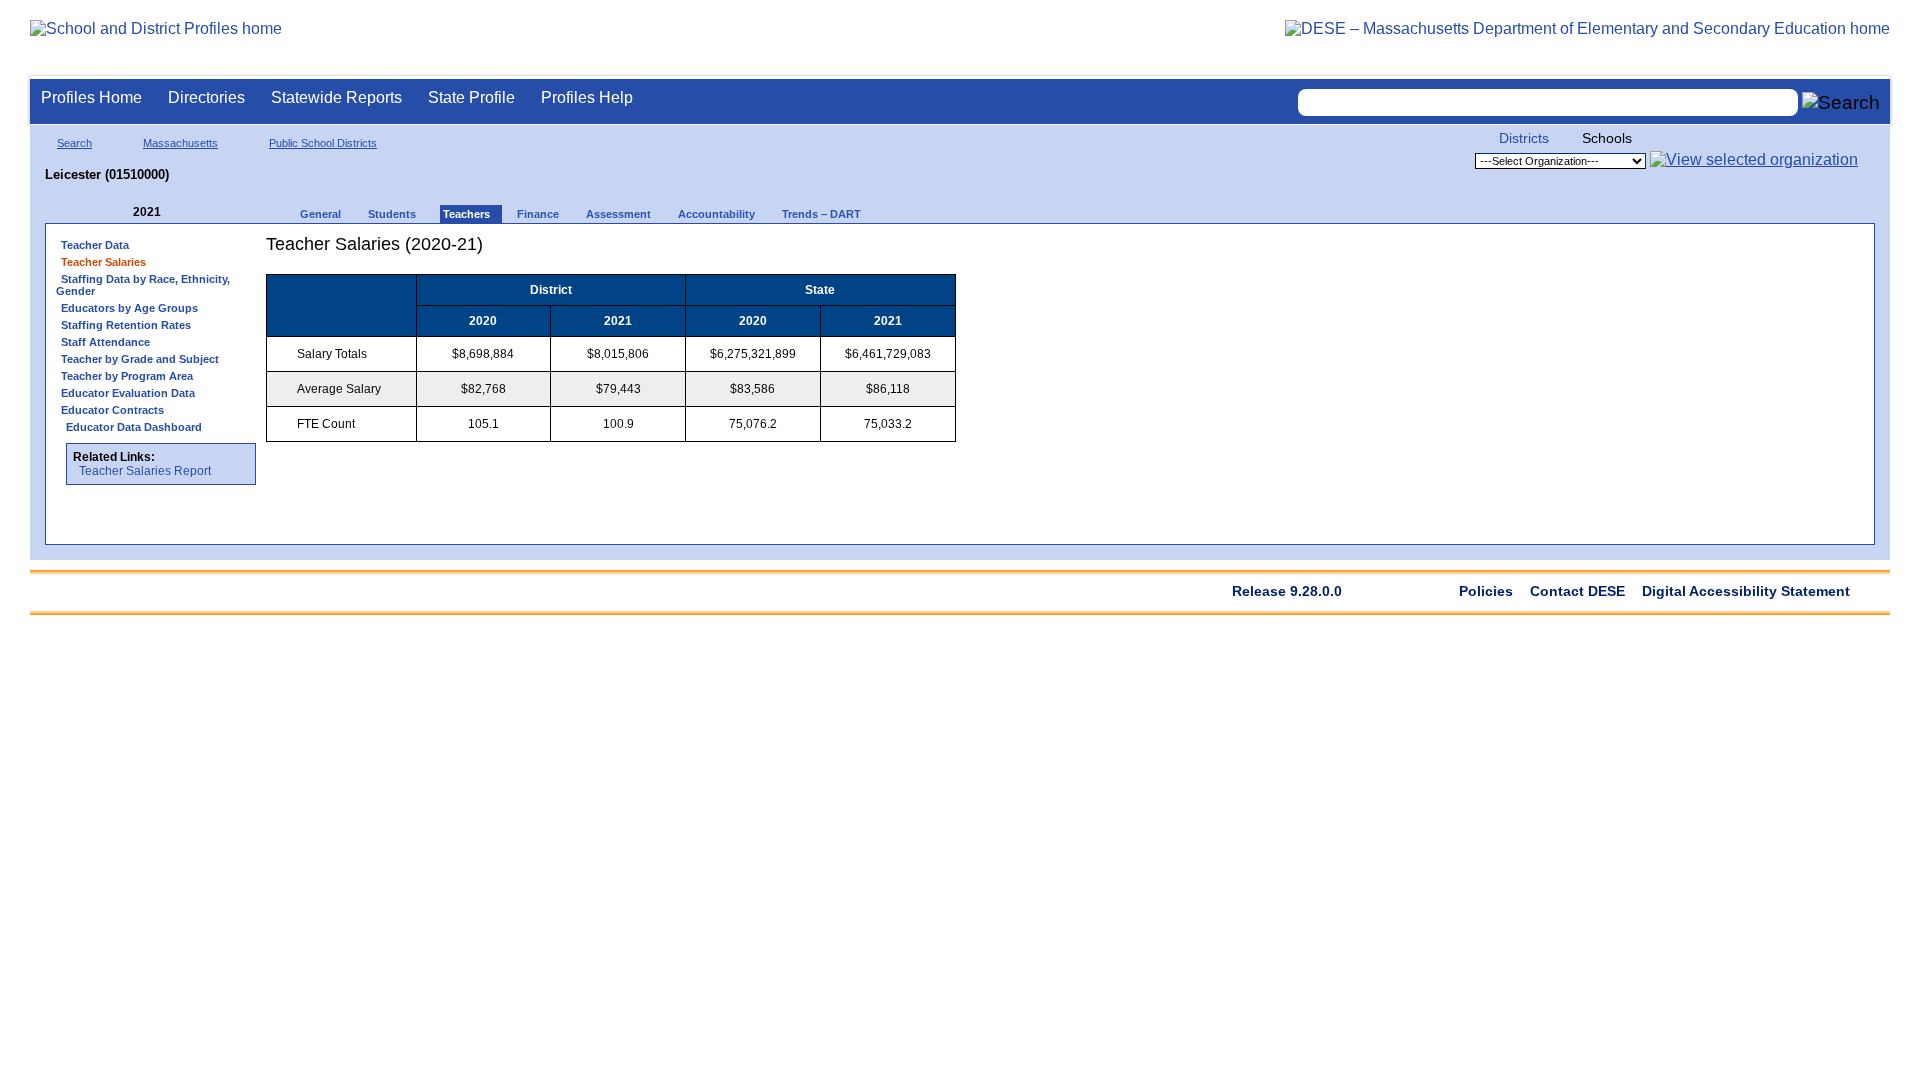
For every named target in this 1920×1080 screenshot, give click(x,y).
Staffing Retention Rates (126, 325)
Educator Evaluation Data (128, 393)
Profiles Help (587, 97)
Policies (1486, 591)
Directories (206, 97)
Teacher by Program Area (127, 376)
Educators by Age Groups (129, 308)
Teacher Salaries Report (145, 471)
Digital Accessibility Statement (1746, 591)
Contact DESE (1577, 591)
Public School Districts (323, 143)
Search (74, 143)
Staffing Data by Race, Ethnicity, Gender (143, 285)
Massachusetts (180, 143)
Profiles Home (91, 97)
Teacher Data (95, 245)
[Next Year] (188, 212)
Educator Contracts (112, 410)
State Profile (471, 97)
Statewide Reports (336, 97)
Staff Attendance (105, 342)
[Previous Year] (119, 212)
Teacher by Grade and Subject (140, 359)
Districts (1524, 138)
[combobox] (1548, 102)
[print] (830, 251)
